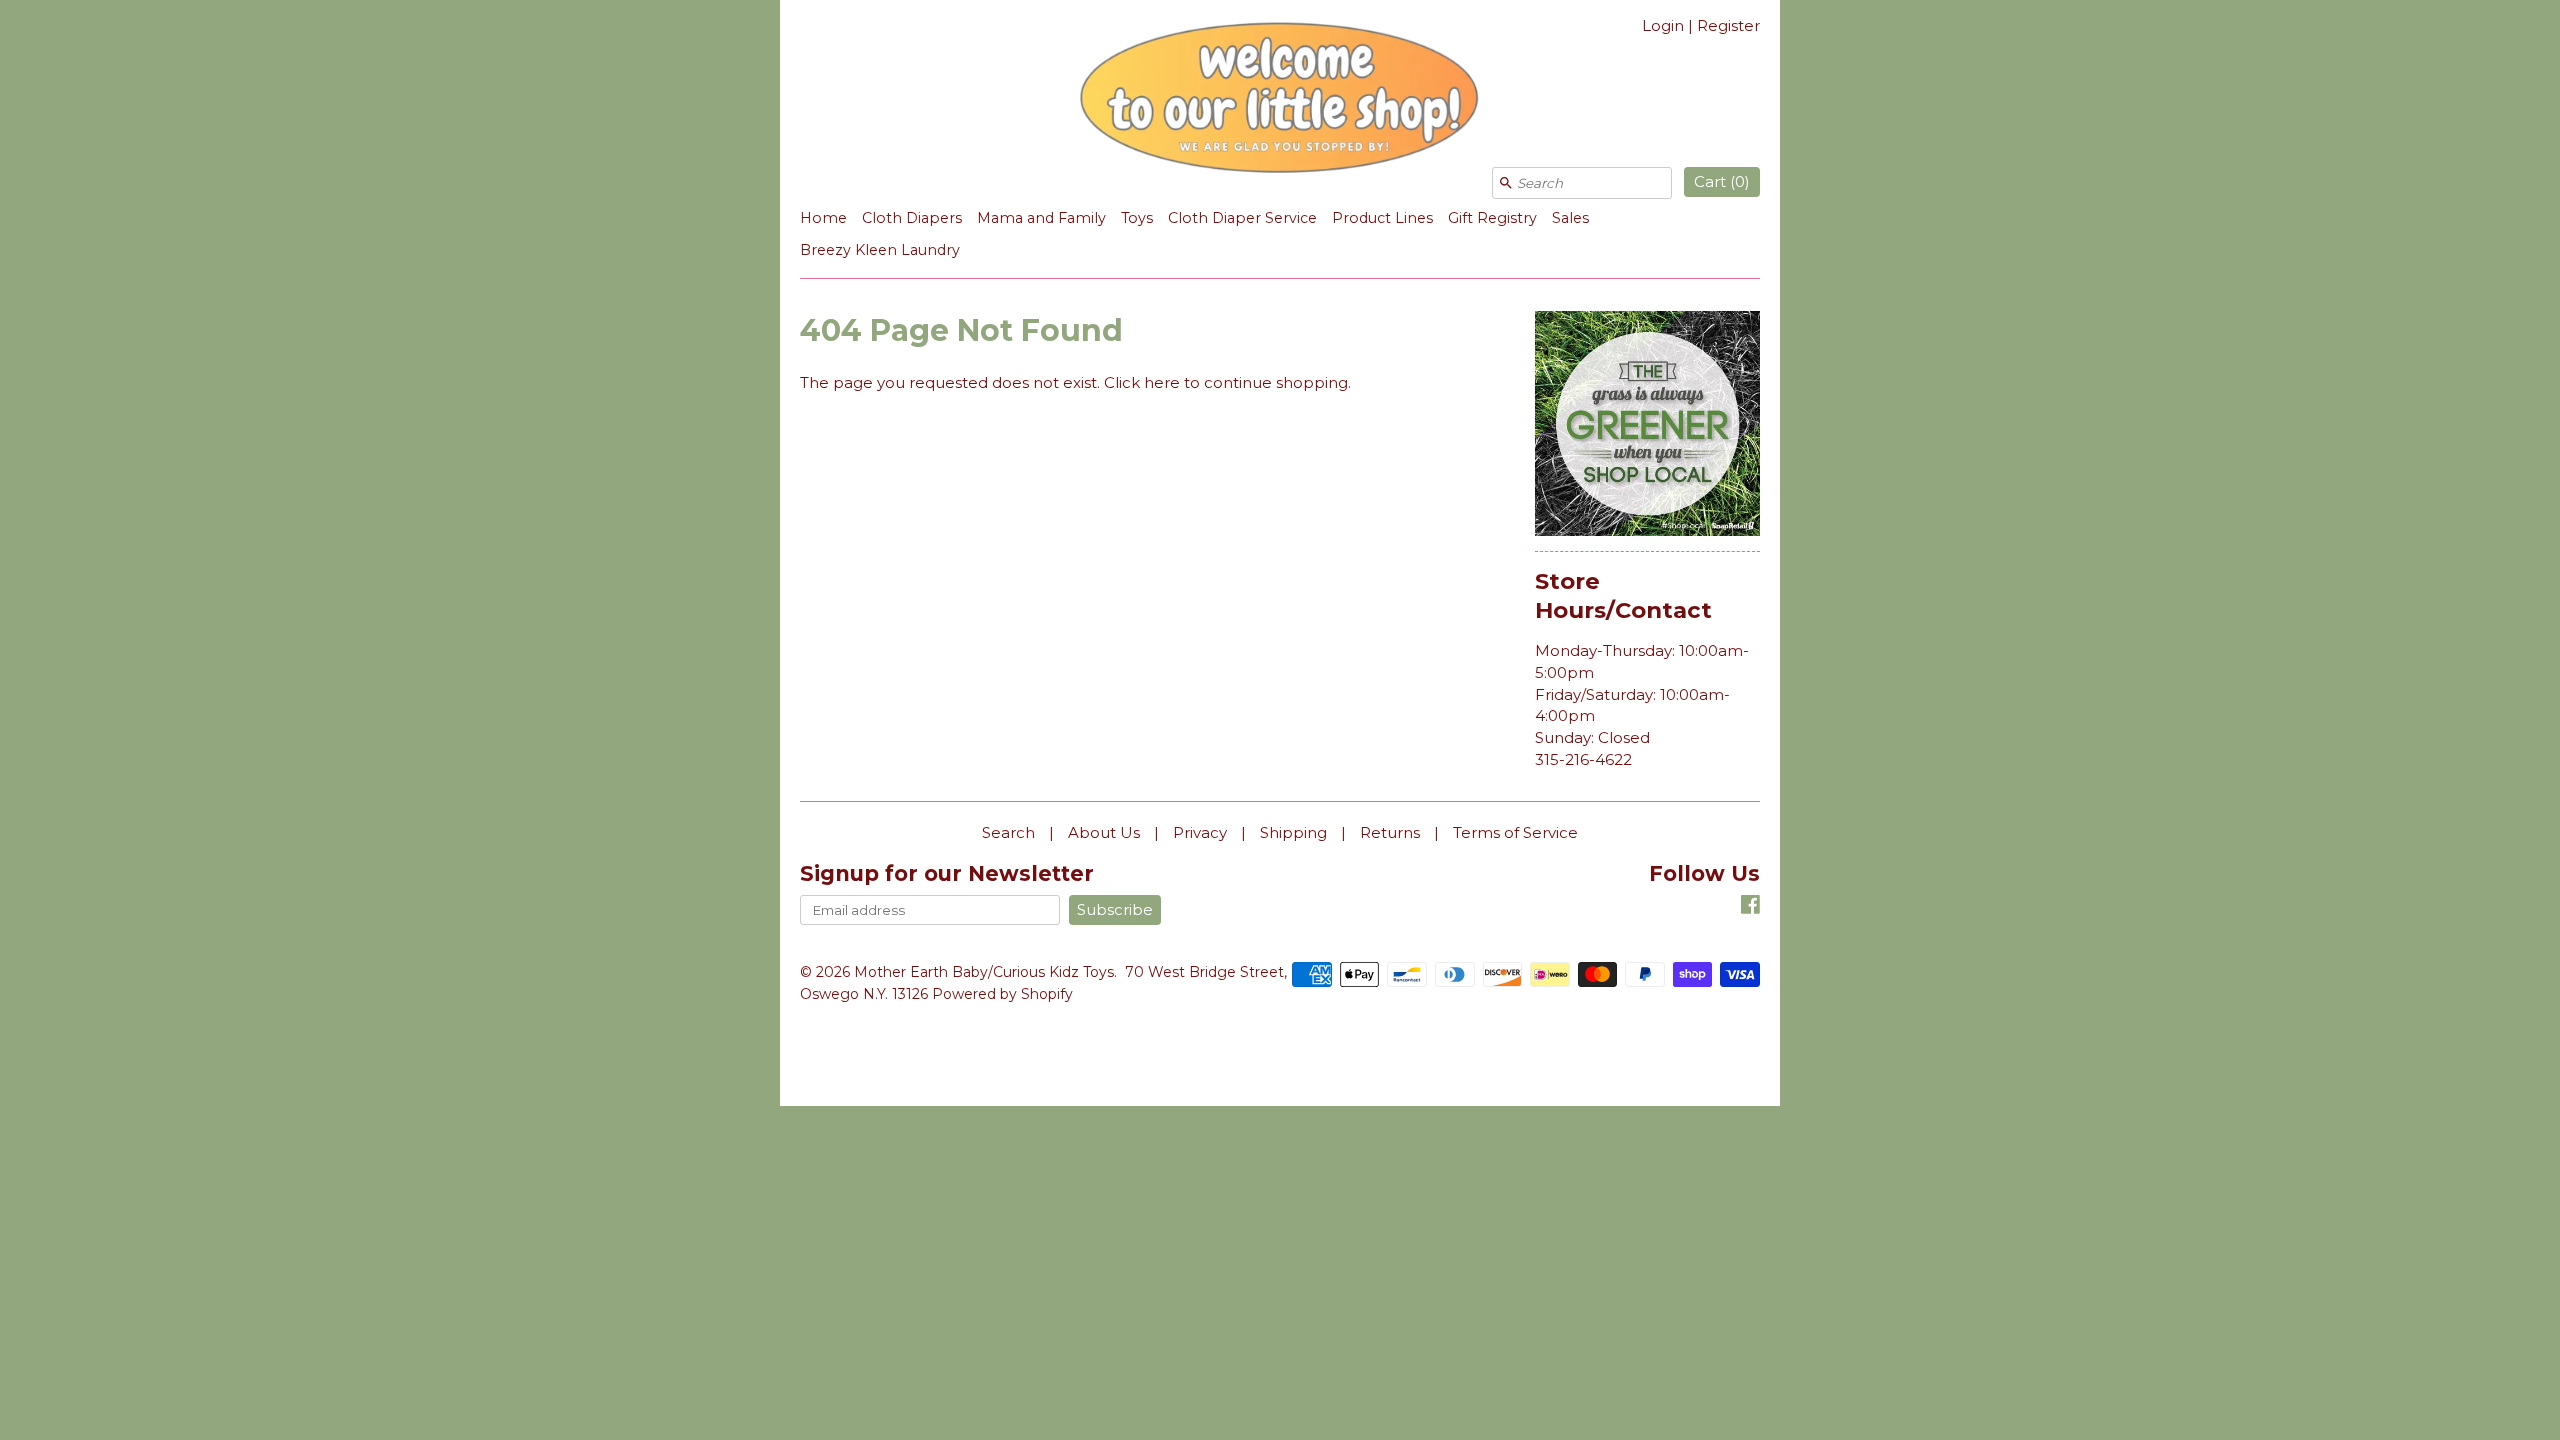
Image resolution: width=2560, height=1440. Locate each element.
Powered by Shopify (1002, 994)
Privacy (1200, 832)
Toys (1137, 218)
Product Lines (1382, 218)
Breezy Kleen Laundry (880, 250)
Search (1008, 832)
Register (1728, 25)
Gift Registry (1492, 218)
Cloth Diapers (912, 218)
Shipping (1293, 832)
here (1162, 382)
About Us (1104, 832)
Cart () (1722, 181)
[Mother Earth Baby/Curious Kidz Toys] (1280, 101)
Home (823, 218)
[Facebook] (1750, 907)
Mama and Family (1041, 218)
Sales (1570, 218)
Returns (1390, 832)
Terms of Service (1515, 832)
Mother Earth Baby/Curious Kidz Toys (984, 972)
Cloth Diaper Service (1242, 218)
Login (1663, 25)
